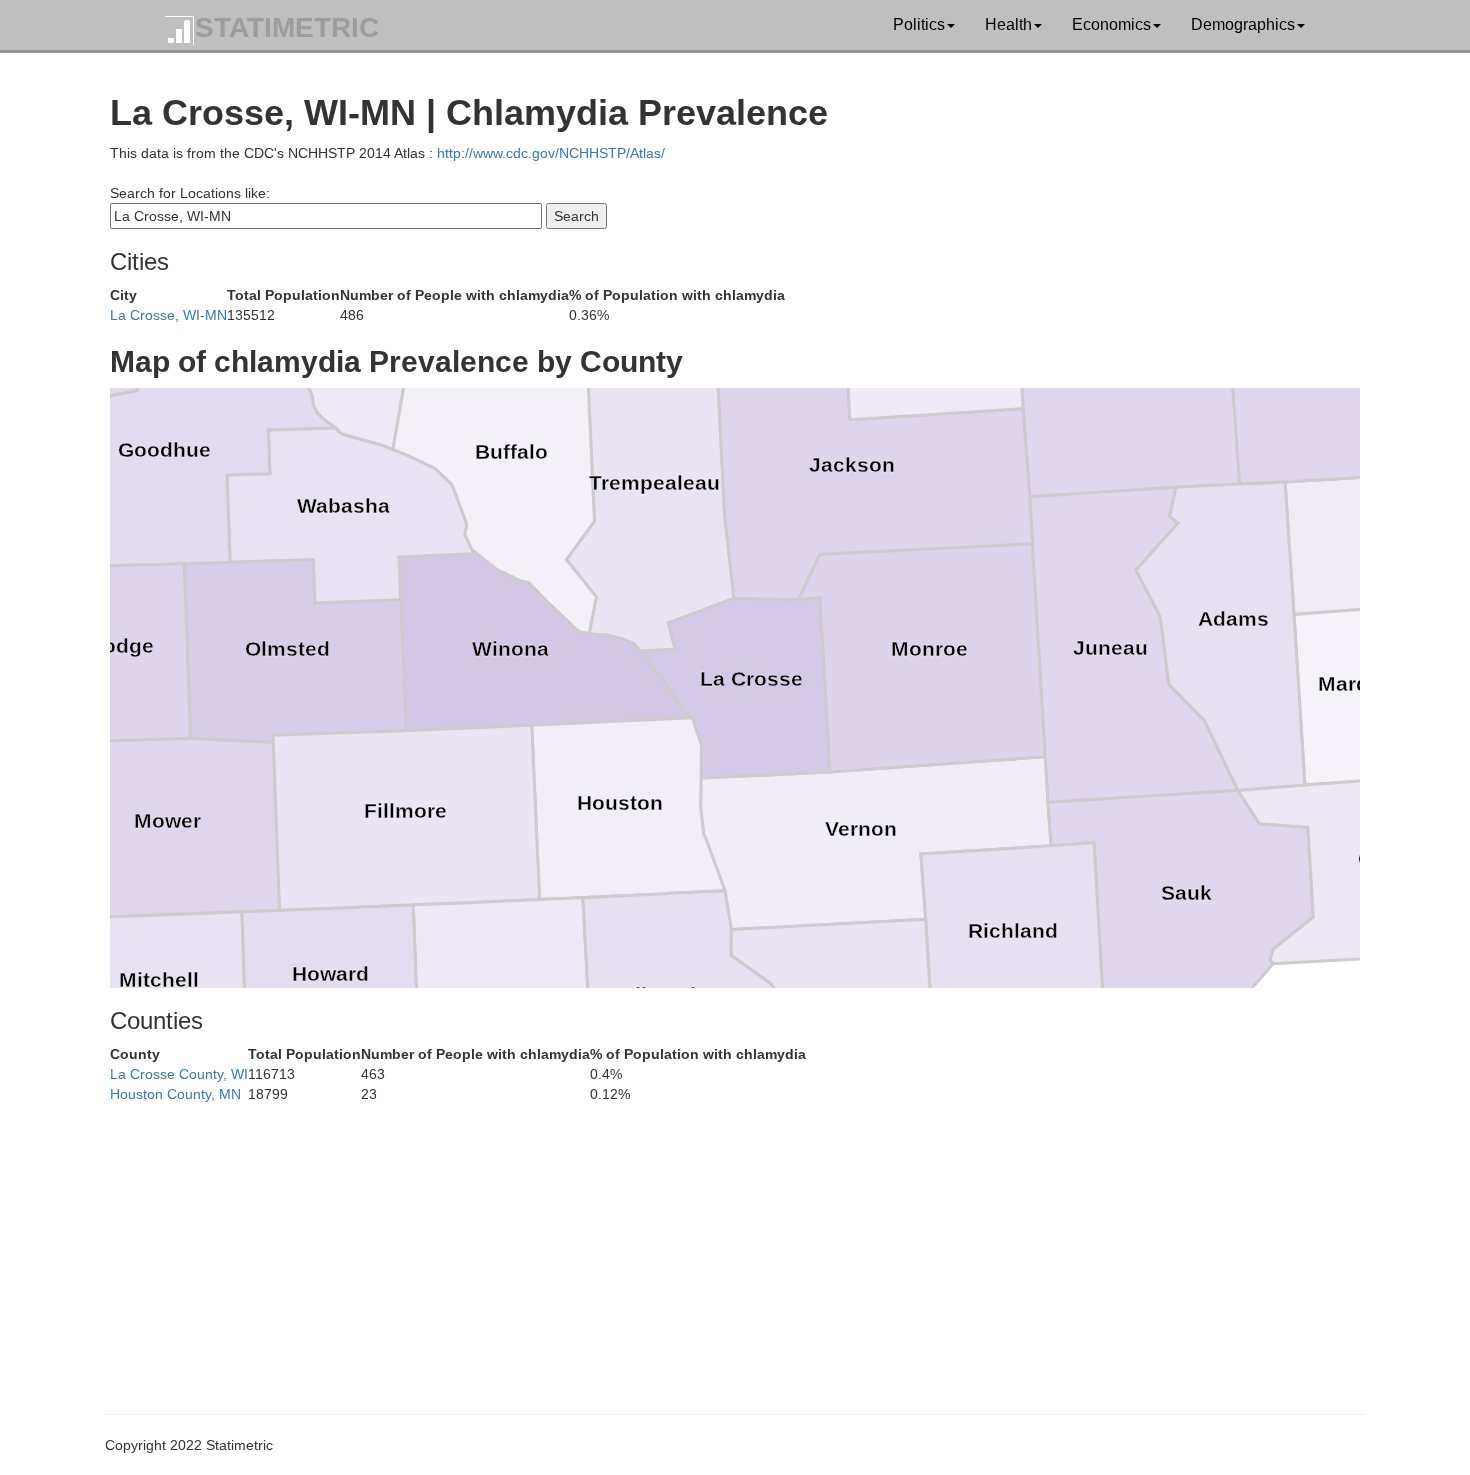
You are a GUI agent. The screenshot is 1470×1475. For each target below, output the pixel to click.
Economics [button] (1111, 24)
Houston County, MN (175, 1094)
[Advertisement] (710, 1244)
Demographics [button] (1243, 24)
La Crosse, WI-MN (168, 315)
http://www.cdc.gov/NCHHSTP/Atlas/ (551, 153)
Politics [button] (919, 24)
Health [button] (1008, 24)
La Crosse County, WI (179, 1074)
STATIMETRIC (287, 27)
